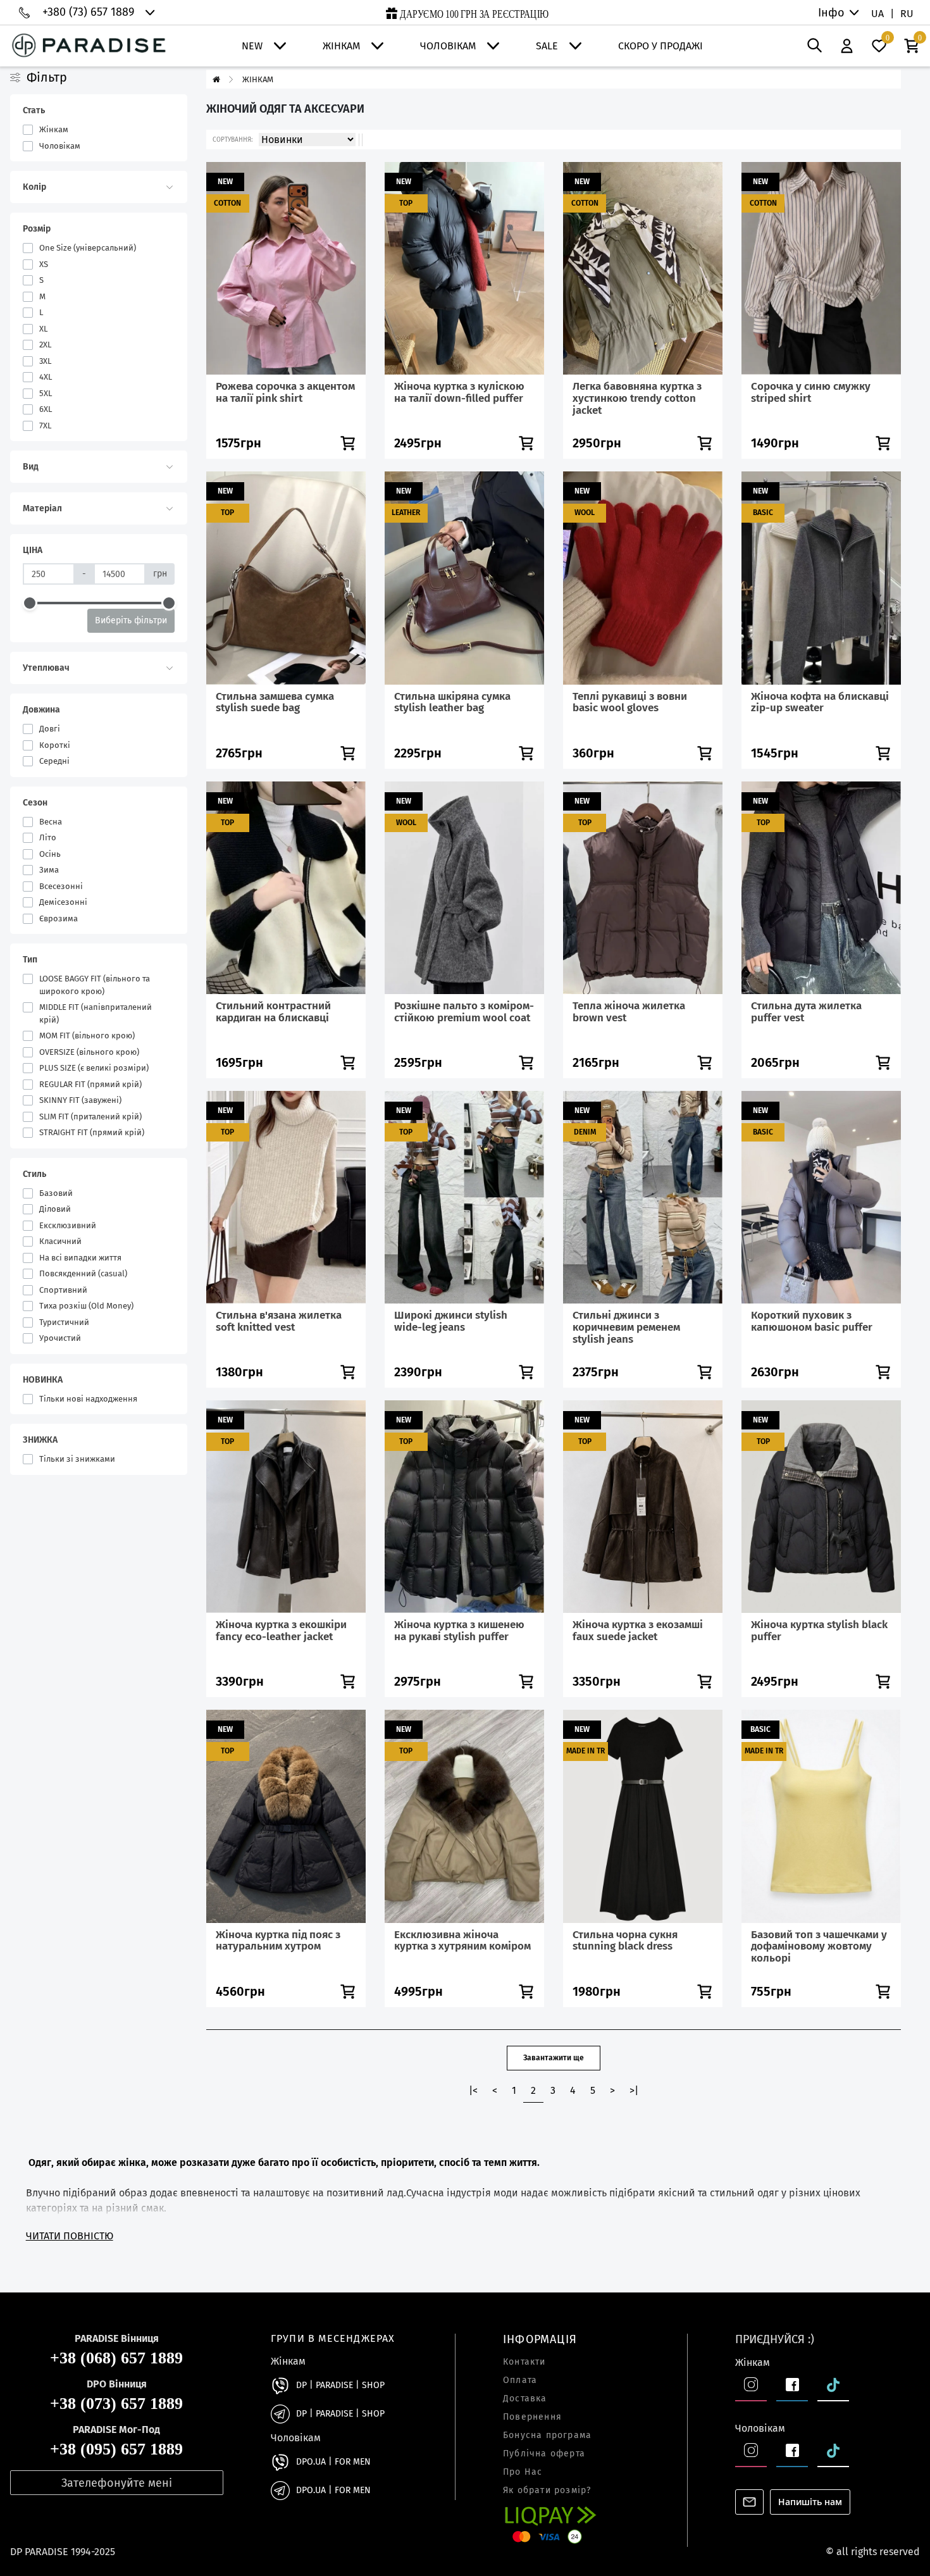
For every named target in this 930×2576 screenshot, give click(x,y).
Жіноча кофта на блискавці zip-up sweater (820, 702)
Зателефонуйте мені (117, 2483)
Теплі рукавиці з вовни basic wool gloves (630, 702)
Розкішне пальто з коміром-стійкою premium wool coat (464, 1012)
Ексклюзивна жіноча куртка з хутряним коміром (462, 1941)
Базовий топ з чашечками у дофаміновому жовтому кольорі (819, 1946)
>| (634, 2090)
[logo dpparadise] (89, 46)
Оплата (520, 2380)
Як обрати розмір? (547, 2491)
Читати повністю (70, 2236)
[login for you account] (847, 46)
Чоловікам (448, 46)
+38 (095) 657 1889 (116, 2450)
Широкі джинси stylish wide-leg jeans (451, 1321)
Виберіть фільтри (131, 620)
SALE (547, 46)
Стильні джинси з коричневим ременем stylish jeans (626, 1327)
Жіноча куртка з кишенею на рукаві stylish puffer (459, 1631)
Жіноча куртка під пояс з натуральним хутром (278, 1941)
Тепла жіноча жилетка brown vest (629, 1012)
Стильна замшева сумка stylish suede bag (275, 702)
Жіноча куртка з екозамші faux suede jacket (638, 1631)
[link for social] (280, 2386)
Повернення (532, 2417)
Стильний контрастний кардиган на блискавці (273, 1012)
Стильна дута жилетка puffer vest (806, 1012)
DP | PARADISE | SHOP (340, 2386)
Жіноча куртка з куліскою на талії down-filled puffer (459, 392)
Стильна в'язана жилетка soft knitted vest (279, 1321)
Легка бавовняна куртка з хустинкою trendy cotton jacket (637, 398)
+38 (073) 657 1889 (116, 2404)
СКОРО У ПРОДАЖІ (660, 46)
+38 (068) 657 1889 (116, 2359)
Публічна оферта (544, 2454)
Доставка (525, 2399)
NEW (252, 46)
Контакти (524, 2362)
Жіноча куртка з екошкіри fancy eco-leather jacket (281, 1631)
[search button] (815, 46)
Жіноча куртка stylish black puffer (819, 1631)
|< (473, 2090)
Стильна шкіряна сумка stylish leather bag (452, 702)
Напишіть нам (810, 2502)
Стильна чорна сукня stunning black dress (625, 1941)
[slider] (30, 603)
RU (907, 14)
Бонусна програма (547, 2436)
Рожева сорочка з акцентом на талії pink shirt (285, 392)
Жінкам (341, 46)
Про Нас (523, 2472)
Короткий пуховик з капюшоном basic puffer (812, 1321)
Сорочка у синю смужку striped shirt (811, 392)
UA (877, 14)
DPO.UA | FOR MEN (333, 2462)
